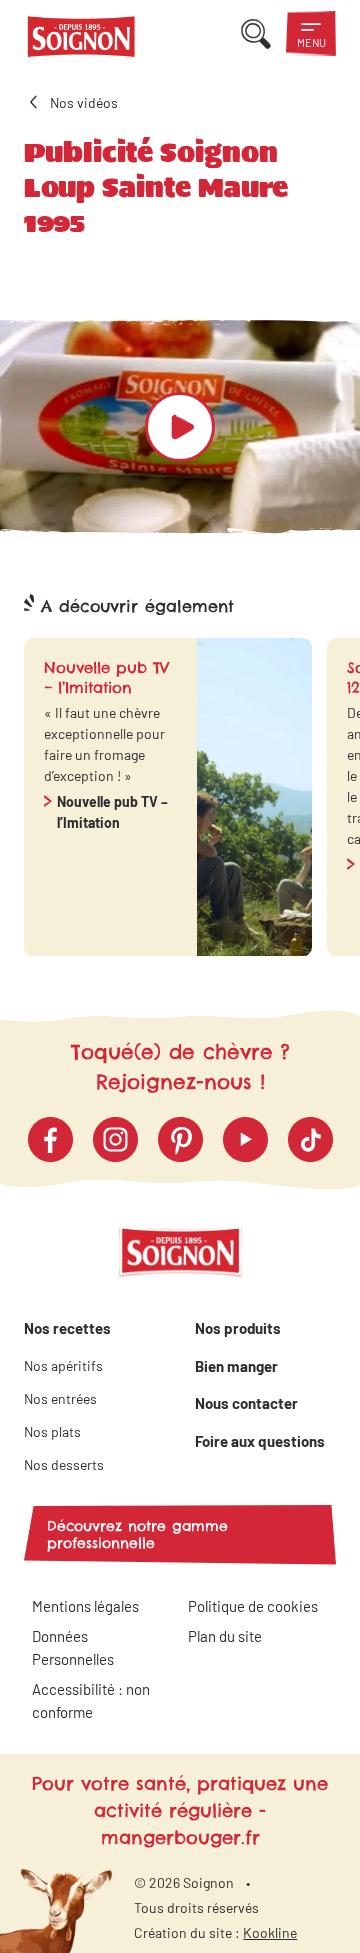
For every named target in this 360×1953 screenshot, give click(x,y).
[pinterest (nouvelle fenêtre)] (180, 1139)
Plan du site (225, 1636)
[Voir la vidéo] (180, 427)
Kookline (270, 1932)
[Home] (81, 40)
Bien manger (236, 1366)
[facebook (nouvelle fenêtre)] (50, 1139)
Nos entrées (60, 1398)
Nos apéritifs (63, 1365)
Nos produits (238, 1328)
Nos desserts (64, 1464)
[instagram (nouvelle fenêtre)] (115, 1139)
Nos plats (52, 1431)
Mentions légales (85, 1606)
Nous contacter (246, 1403)
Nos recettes (67, 1328)
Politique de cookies (253, 1606)
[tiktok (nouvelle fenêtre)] (310, 1139)
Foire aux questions (260, 1441)
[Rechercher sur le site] (256, 33)
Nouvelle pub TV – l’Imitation (112, 812)
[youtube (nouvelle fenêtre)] (245, 1139)
